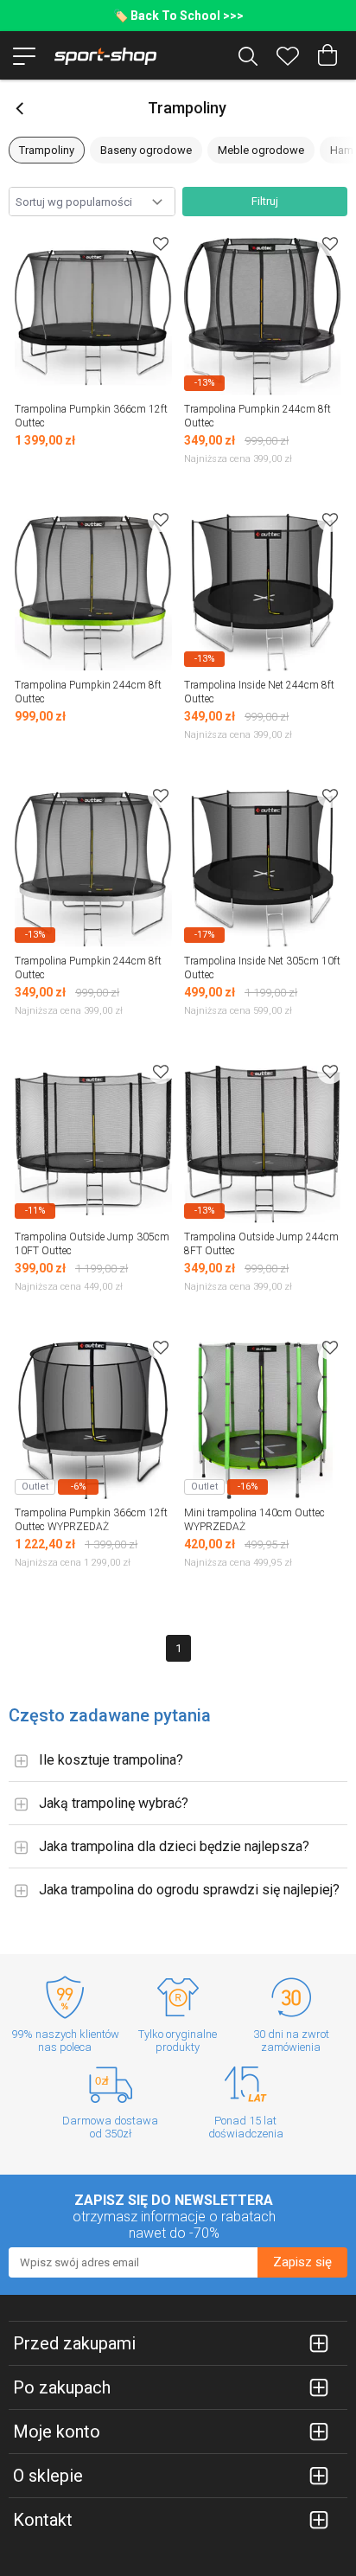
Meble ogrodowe (261, 150)
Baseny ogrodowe (146, 150)
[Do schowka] (161, 244)
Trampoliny (47, 150)
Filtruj (265, 201)
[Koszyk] (327, 55)
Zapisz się (302, 2262)
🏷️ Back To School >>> (178, 16)
